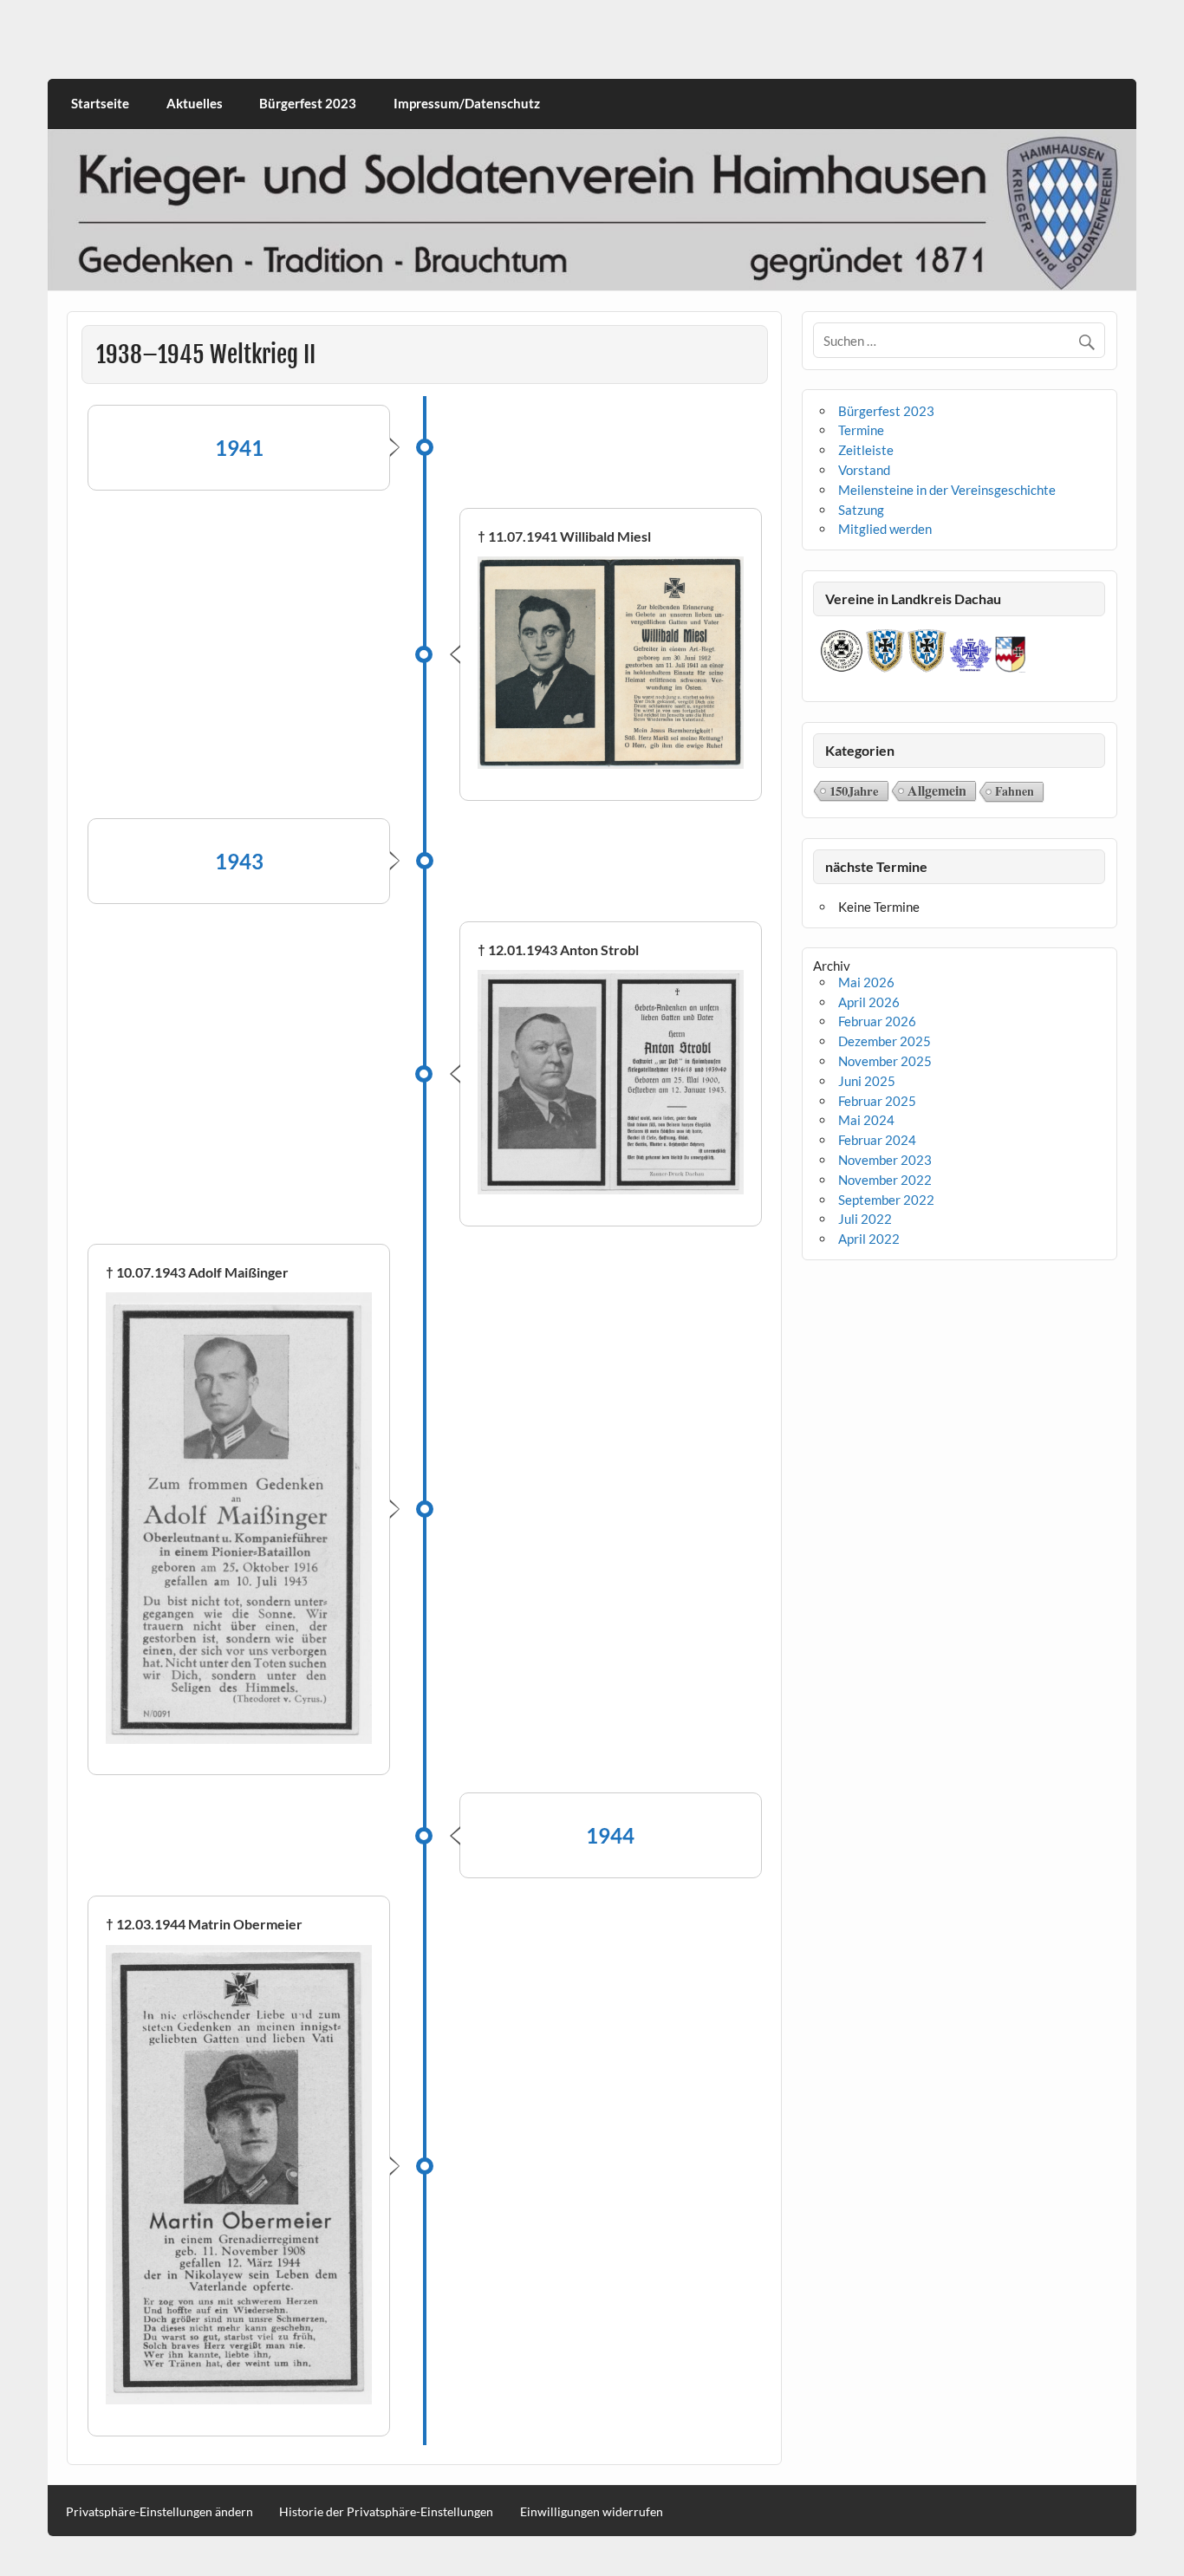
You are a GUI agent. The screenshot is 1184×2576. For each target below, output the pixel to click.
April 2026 (869, 1002)
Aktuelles (195, 103)
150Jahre (854, 790)
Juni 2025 (867, 1081)
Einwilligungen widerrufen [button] (592, 2512)
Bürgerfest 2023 (308, 103)
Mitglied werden (885, 529)
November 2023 (885, 1160)
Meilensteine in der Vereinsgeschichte (947, 490)
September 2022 (886, 1200)
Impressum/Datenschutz (467, 103)
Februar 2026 (877, 1021)
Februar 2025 (877, 1101)
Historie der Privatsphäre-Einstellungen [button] (386, 2512)
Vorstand (864, 470)
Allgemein (937, 790)
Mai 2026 (866, 982)
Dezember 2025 (885, 1041)
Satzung (861, 510)
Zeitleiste (866, 450)
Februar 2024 (877, 1140)
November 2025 (885, 1061)
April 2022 (869, 1239)
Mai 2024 (866, 1120)
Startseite (100, 103)
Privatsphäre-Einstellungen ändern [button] (159, 2512)
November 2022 (885, 1180)
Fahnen (1015, 791)
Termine (861, 430)
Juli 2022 (865, 1219)
